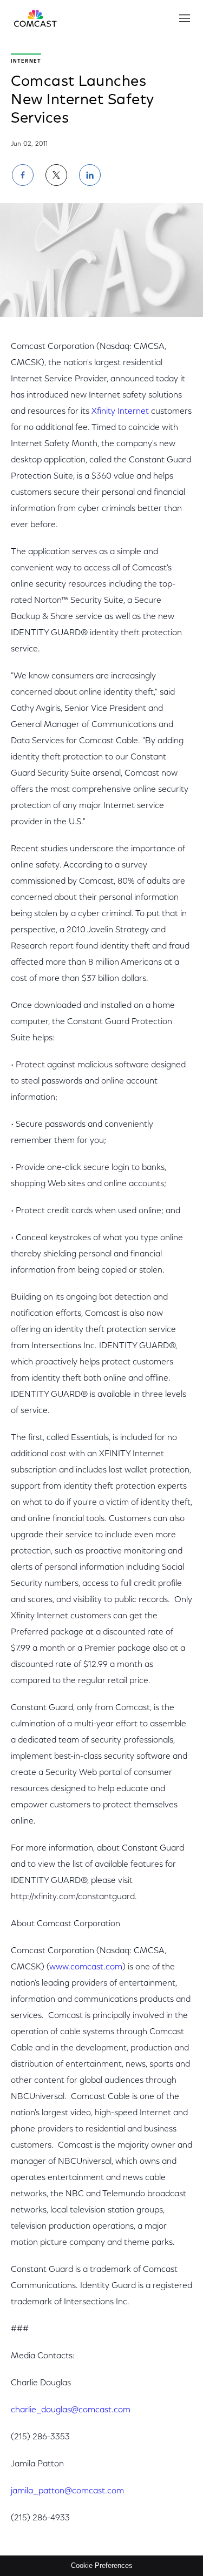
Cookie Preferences (102, 2565)
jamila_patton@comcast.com (67, 2491)
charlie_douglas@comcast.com (71, 2410)
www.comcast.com (86, 1967)
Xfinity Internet (120, 412)
